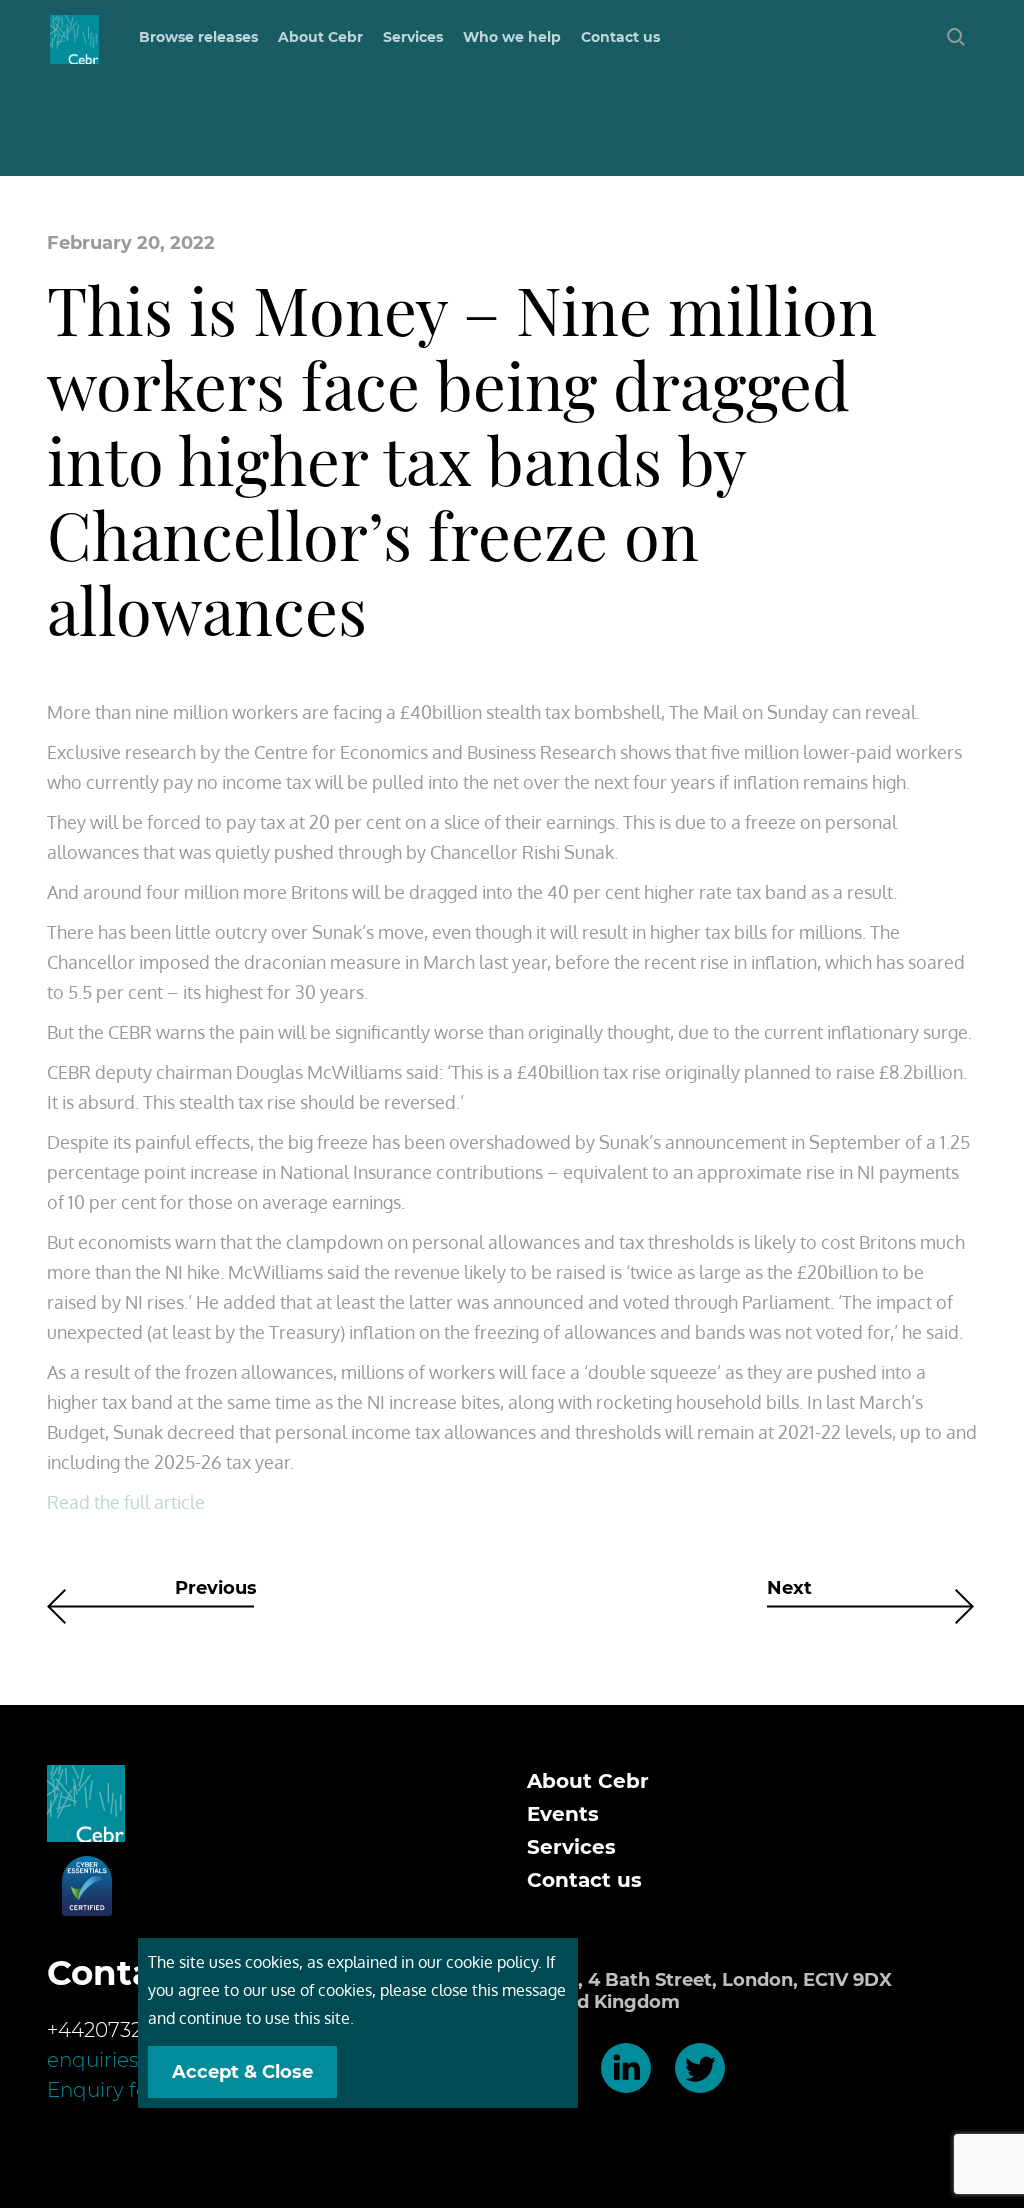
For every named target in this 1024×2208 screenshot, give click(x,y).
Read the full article (126, 1502)
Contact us (620, 37)
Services (571, 1847)
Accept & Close (242, 2072)
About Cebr (320, 37)
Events (563, 1814)
